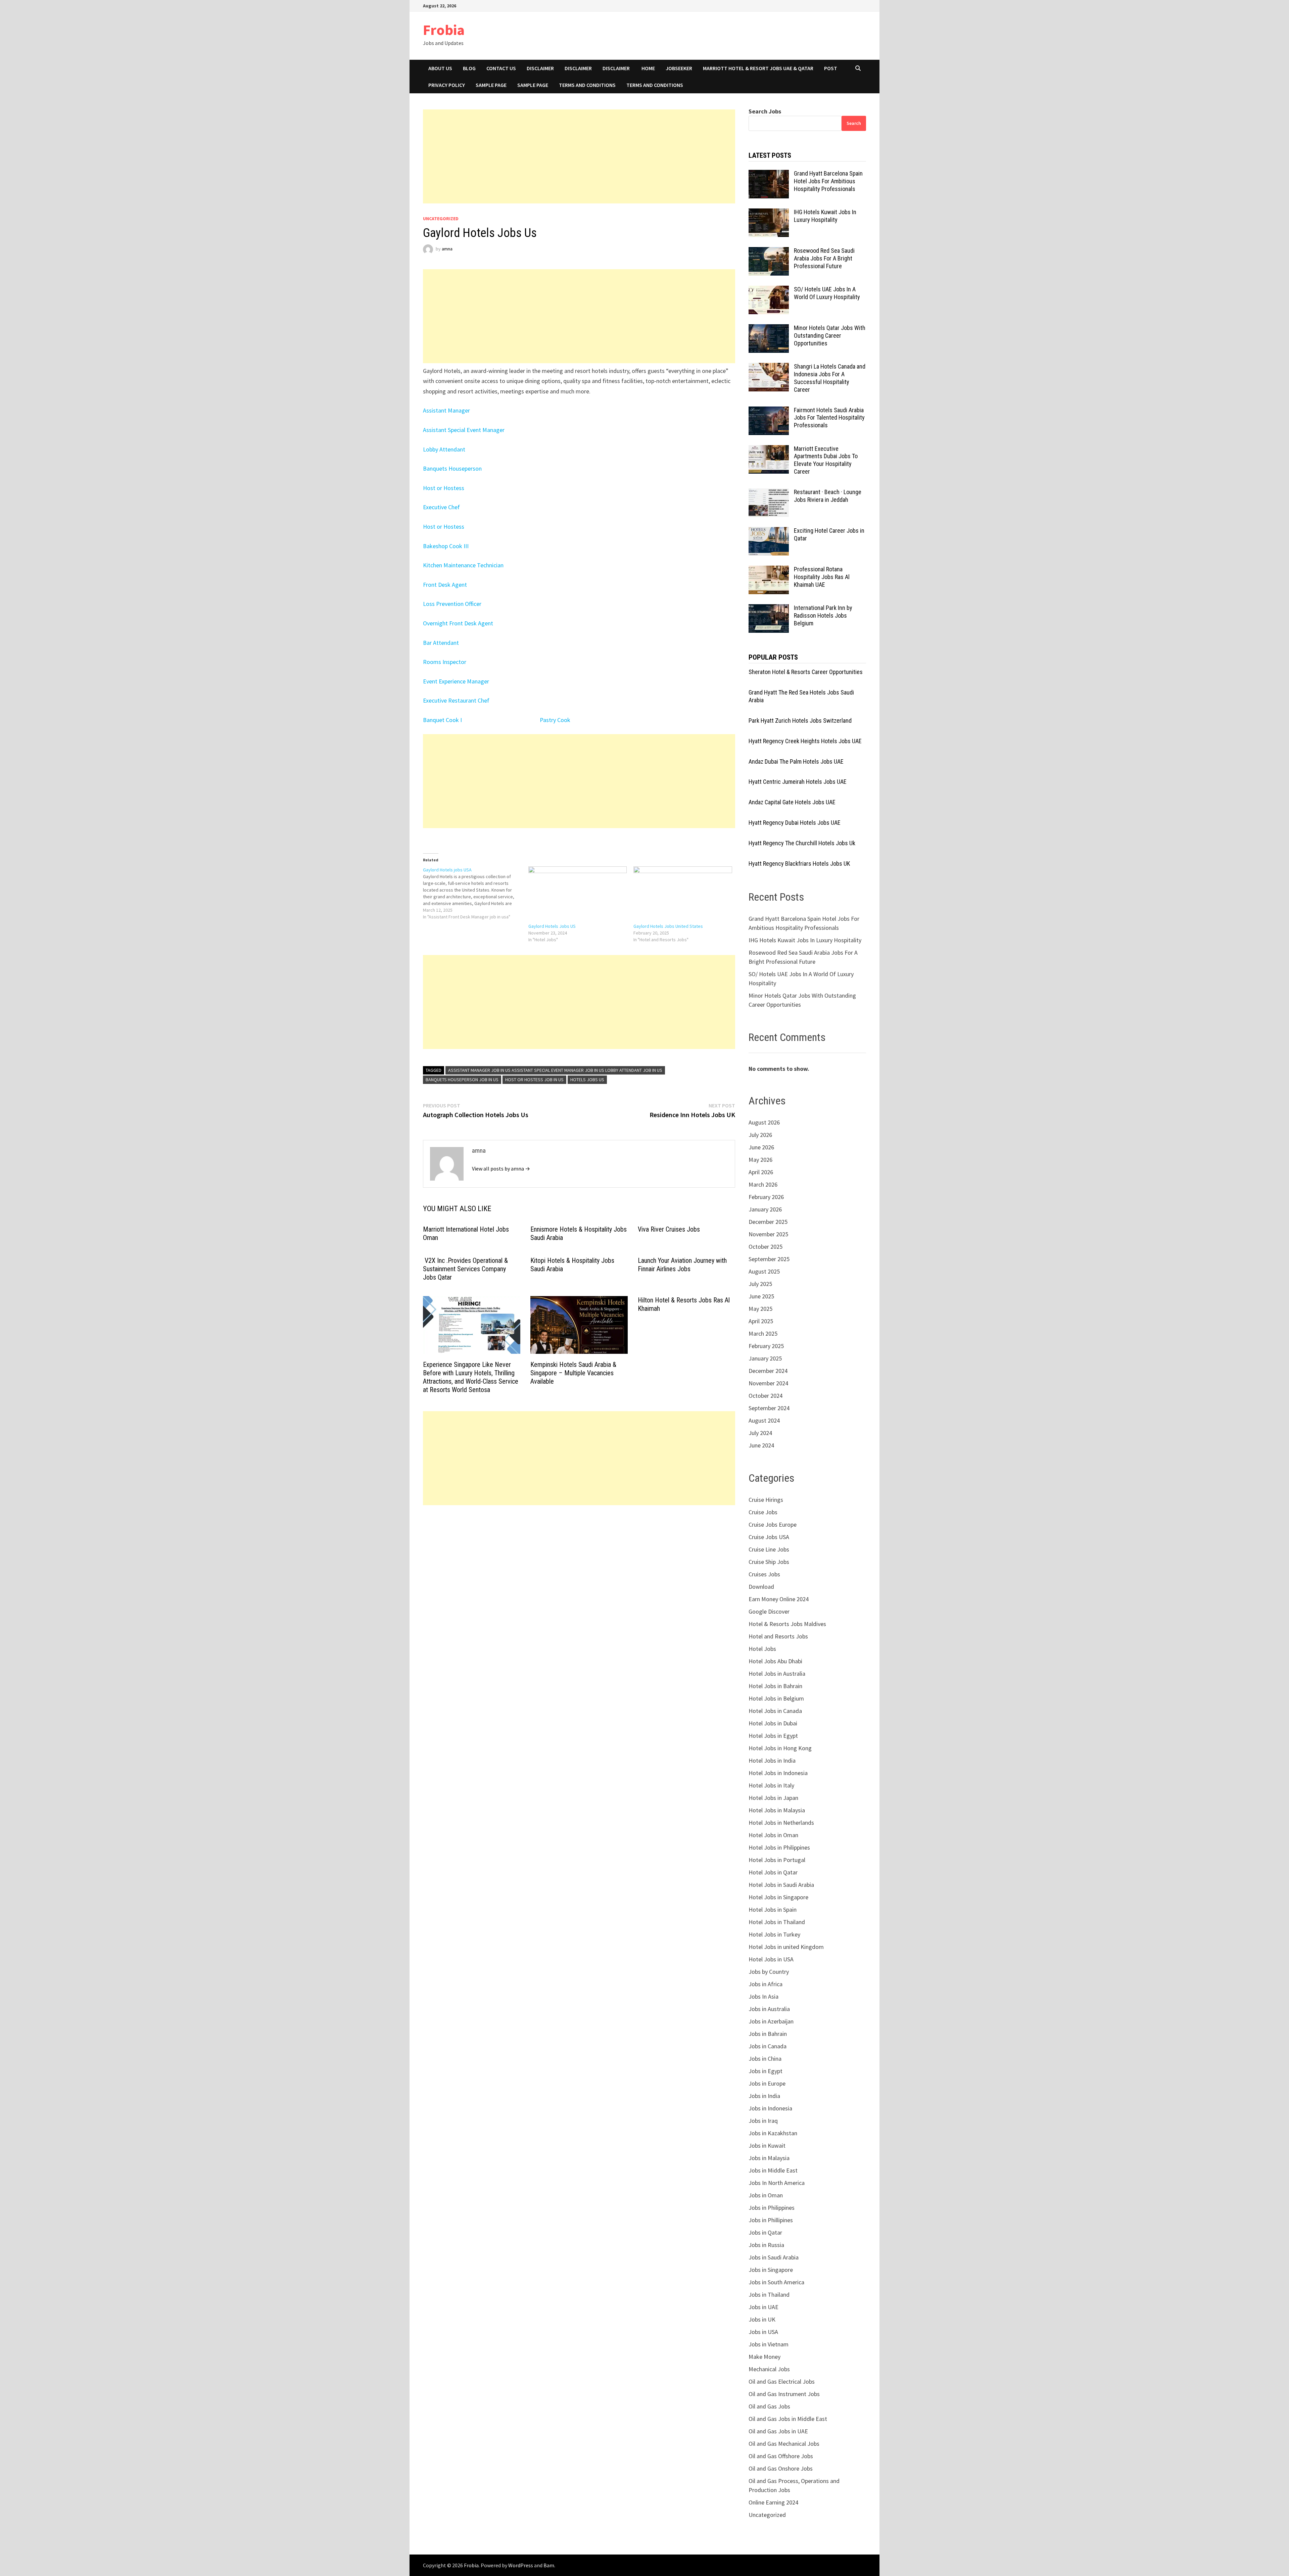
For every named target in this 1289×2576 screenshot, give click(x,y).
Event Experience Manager (456, 681)
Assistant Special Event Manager (464, 430)
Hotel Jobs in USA (771, 1959)
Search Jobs (765, 111)
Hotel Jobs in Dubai (773, 1723)
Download (761, 1587)
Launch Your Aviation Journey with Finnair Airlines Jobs (682, 1265)
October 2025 (766, 1247)
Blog (469, 68)
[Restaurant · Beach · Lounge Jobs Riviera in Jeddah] (769, 493)
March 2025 (763, 1333)
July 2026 (760, 1135)
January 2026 (765, 1209)
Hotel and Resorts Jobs (778, 1636)
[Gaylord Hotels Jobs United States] (683, 895)
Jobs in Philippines (772, 2208)
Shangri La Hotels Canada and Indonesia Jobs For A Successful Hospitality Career (830, 378)
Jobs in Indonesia (770, 2108)
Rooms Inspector (445, 662)
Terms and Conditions (587, 85)
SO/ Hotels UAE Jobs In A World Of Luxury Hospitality (827, 293)
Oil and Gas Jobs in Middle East (788, 2419)
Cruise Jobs (763, 1512)
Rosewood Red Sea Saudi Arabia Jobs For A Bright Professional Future (824, 258)
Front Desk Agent (445, 585)
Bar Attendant (441, 643)
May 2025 (760, 1309)
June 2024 (761, 1445)
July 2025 (760, 1284)
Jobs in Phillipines (771, 2220)
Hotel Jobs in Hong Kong (780, 1748)
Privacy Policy (447, 85)
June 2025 (761, 1296)
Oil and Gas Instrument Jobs (784, 2394)
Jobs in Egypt (766, 2071)
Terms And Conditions (655, 85)
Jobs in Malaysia (769, 2158)
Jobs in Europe (767, 2083)
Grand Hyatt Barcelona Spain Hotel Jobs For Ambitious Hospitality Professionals (828, 181)
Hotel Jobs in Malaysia (777, 1810)
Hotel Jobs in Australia (777, 1674)
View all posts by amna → (501, 1168)
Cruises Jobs (764, 1574)
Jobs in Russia (766, 2245)
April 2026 (761, 1172)
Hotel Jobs (762, 1649)
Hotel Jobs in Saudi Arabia (781, 1885)
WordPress (521, 2565)
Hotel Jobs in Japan (773, 1798)
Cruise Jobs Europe (773, 1524)
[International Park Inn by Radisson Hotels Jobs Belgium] (769, 609)
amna (447, 249)
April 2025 (761, 1321)
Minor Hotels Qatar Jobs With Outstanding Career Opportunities (830, 336)
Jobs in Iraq (763, 2121)
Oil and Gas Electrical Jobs (782, 2381)
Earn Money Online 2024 (779, 1599)
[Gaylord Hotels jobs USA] (476, 893)
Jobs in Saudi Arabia (774, 2257)
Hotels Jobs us (587, 1080)
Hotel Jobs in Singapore (778, 1897)
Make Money (765, 2357)
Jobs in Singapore (771, 2270)
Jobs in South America (776, 2282)
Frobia (444, 30)
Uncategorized (441, 219)
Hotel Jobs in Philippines (779, 1847)
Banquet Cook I (443, 720)
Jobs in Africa (766, 1984)
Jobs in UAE (763, 2307)
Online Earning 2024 (773, 2502)
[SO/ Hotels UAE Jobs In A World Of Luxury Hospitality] (769, 290)
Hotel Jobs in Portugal (777, 1860)
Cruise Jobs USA (769, 1537)
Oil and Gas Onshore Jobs (781, 2468)
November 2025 (768, 1234)
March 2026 (763, 1184)
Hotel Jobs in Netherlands (781, 1823)
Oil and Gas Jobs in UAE (778, 2431)
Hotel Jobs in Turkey (774, 1934)
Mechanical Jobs (769, 2369)
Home (648, 68)
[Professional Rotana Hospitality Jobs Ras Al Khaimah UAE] (769, 570)
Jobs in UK (762, 2319)
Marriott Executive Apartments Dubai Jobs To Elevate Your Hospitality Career (826, 460)
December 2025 (768, 1222)
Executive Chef (441, 507)
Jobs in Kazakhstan (773, 2133)
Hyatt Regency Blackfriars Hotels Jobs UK (799, 864)
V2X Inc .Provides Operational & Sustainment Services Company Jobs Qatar (465, 1269)
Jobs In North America (777, 2183)
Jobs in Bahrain (768, 2034)
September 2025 (769, 1259)
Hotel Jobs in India (772, 1760)
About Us (440, 68)
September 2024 (769, 1408)
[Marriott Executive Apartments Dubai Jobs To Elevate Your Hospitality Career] (769, 450)
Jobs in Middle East (773, 2170)
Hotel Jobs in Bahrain (775, 1686)
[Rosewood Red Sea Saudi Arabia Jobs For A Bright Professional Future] (769, 252)
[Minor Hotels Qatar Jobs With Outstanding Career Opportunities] (769, 329)
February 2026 (766, 1197)
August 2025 (764, 1271)
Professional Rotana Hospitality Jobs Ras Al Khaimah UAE (822, 577)
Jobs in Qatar (765, 2232)
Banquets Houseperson (452, 468)
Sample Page (491, 85)
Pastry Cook (555, 720)
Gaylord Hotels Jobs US (552, 926)
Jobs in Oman (766, 2195)
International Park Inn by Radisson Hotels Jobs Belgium (823, 615)
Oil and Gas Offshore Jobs (781, 2456)
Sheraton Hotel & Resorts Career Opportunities (806, 672)
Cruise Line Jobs (769, 1549)
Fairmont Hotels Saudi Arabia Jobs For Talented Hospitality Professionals (829, 418)
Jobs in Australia (769, 2009)
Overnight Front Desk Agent (458, 623)
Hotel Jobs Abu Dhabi (775, 1661)
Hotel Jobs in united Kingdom (786, 1947)
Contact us (501, 68)
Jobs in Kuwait (767, 2145)
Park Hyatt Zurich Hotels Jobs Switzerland (800, 721)
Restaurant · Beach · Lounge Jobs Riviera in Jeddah (828, 496)
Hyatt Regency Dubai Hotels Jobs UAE (795, 823)
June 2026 (761, 1147)
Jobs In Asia (763, 1996)
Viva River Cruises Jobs (669, 1229)
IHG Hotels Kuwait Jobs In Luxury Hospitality (825, 216)
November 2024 (768, 1383)
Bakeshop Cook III (446, 546)
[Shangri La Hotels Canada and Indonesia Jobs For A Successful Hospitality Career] (769, 367)
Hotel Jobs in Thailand (777, 1922)
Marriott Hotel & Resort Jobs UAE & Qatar (758, 68)
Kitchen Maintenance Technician (463, 565)
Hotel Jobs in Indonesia (778, 1773)
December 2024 (768, 1371)
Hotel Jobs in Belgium (776, 1698)
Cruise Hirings (766, 1500)
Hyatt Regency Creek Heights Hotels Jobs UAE (805, 741)
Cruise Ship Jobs (769, 1562)
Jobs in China (765, 2059)
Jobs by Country (769, 1972)
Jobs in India (764, 2096)
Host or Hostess (444, 488)
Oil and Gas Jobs (769, 2406)
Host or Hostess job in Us (534, 1080)
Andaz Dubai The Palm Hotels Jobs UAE (796, 761)
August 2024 (764, 1420)
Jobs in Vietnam (769, 2344)
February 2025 (766, 1346)
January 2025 (765, 1358)
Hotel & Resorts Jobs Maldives (787, 1624)
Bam (549, 2565)
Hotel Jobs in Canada (775, 1711)
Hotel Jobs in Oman (773, 1835)
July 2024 (760, 1433)
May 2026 (760, 1160)
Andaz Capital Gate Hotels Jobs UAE (792, 802)
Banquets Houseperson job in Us (462, 1080)
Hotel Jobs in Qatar (773, 1872)
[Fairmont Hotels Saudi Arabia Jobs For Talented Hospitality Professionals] (769, 411)
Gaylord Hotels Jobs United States (668, 926)
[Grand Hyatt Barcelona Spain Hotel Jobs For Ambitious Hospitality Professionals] (769, 174)
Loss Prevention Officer (452, 604)
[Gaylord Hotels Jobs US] (578, 895)
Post (831, 68)
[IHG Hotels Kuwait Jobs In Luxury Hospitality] (769, 213)
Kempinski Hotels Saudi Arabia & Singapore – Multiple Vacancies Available (573, 1373)
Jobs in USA (763, 2332)
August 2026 (764, 1122)
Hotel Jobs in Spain (773, 1910)
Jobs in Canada (768, 2046)
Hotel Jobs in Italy (771, 1785)
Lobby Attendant (444, 449)
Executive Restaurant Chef (456, 700)
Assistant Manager (446, 410)
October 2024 (766, 1396)
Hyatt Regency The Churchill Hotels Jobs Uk (802, 843)
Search (854, 123)
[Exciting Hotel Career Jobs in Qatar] (769, 532)
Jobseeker (679, 68)
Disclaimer (540, 68)
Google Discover (769, 1611)
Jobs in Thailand (769, 2295)
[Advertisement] (579, 156)
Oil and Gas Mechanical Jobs (784, 2444)
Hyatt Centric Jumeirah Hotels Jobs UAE (798, 782)
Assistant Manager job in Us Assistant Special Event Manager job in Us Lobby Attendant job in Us (555, 1070)
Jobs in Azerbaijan (771, 2021)
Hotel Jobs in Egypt (773, 1736)
